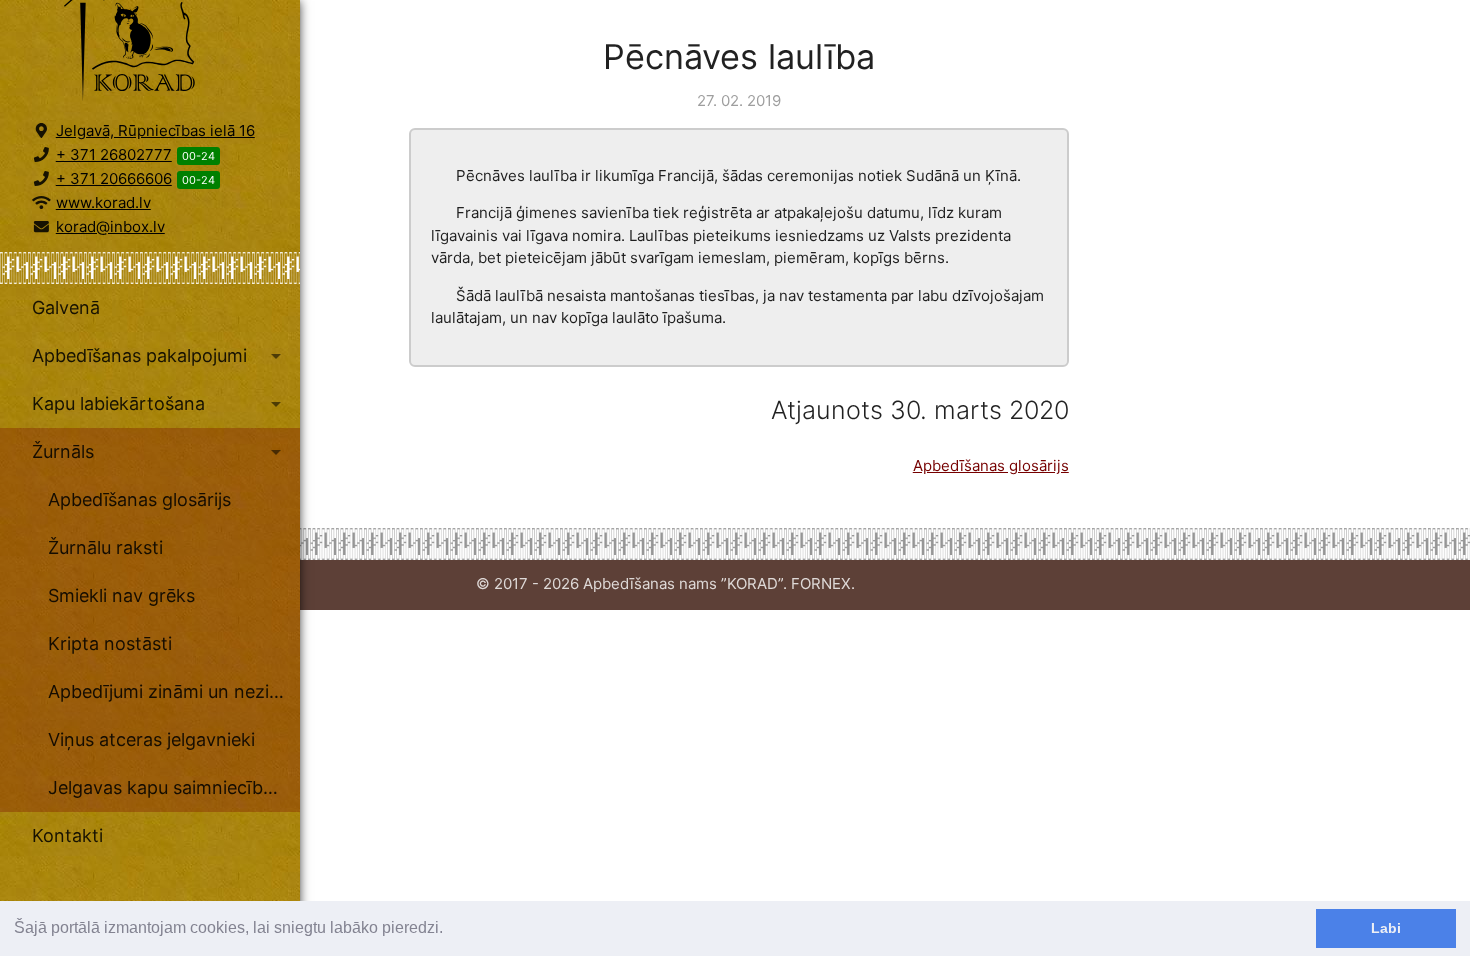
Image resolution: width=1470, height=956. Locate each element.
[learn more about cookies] (450, 930)
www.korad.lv (103, 202)
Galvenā (66, 307)
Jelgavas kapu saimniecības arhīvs (174, 787)
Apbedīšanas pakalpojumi (160, 356)
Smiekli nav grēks (121, 595)
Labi (1386, 928)
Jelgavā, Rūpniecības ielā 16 (155, 130)
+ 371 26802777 (114, 154)
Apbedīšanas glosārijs (139, 499)
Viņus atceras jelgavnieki (151, 739)
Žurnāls (160, 452)
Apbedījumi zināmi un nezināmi (174, 691)
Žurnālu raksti (105, 547)
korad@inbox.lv (110, 226)
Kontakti (67, 835)
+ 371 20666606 (114, 178)
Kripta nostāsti (110, 643)
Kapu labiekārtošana (160, 404)
